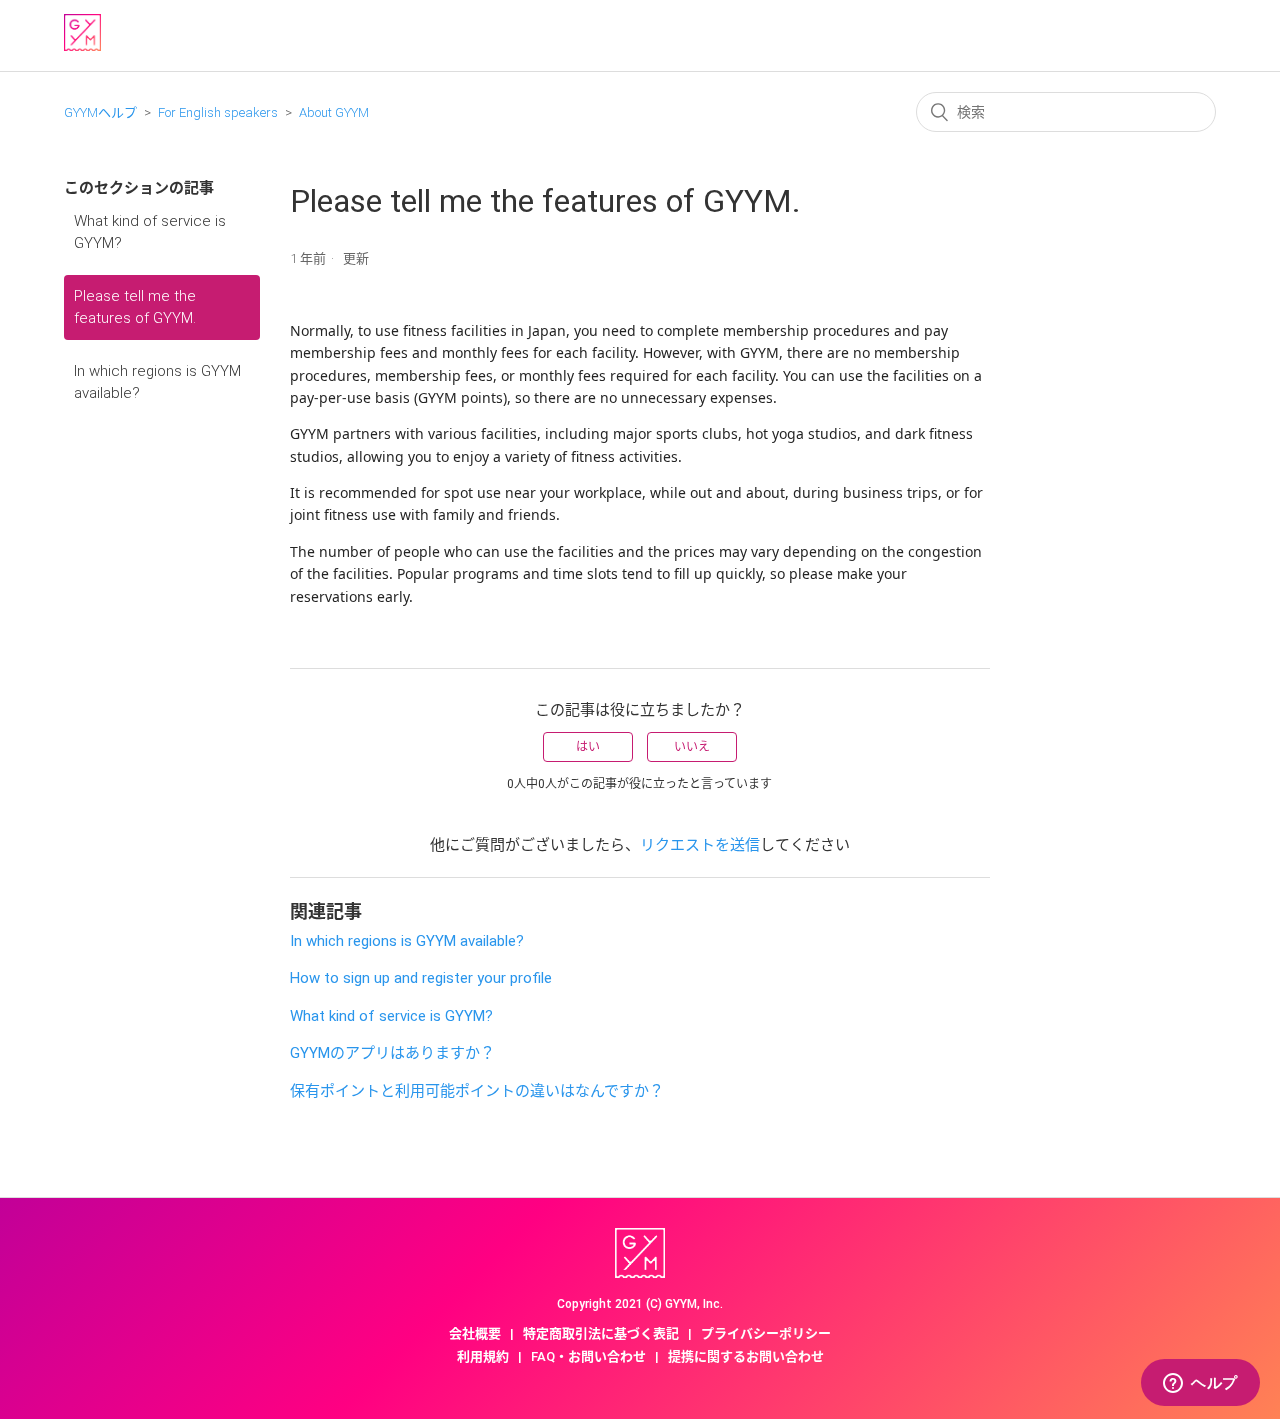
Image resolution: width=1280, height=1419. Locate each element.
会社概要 (475, 1333)
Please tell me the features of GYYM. (135, 307)
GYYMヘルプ (100, 112)
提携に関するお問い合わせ (746, 1356)
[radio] (588, 747)
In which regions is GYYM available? (157, 382)
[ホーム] (82, 46)
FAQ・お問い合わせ (588, 1356)
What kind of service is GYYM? (150, 232)
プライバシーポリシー (766, 1333)
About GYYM (334, 112)
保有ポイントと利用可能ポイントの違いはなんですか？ (477, 1091)
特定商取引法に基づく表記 (601, 1333)
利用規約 (483, 1356)
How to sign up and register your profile (421, 978)
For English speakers (218, 112)
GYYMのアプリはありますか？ (392, 1053)
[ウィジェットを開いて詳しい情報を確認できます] (1200, 1384)
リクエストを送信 (700, 845)
